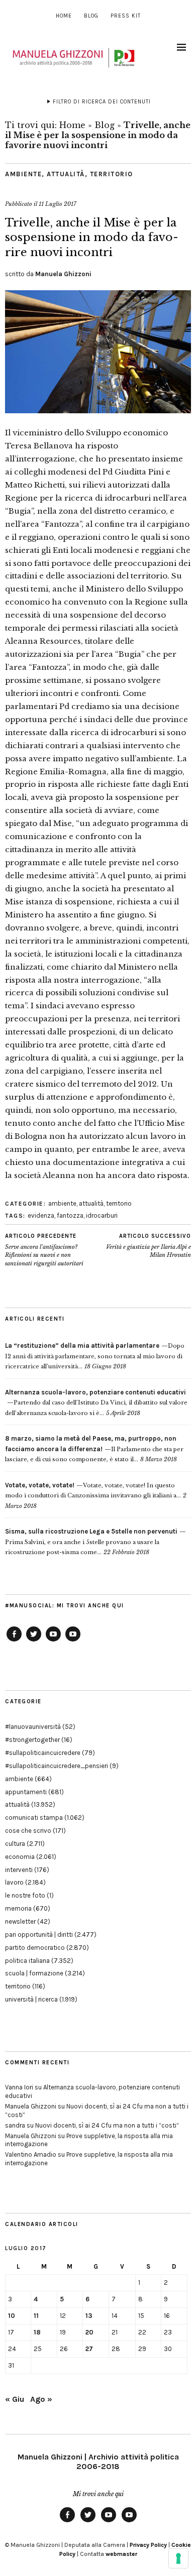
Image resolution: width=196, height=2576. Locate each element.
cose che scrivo (28, 1831)
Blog (91, 16)
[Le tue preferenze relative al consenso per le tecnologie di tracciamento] (178, 2558)
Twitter (34, 1641)
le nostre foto (25, 1895)
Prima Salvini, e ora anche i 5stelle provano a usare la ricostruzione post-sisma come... (91, 1542)
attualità (66, 174)
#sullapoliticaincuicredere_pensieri (57, 1766)
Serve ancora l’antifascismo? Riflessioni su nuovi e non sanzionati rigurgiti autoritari (44, 1250)
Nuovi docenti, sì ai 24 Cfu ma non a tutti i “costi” (107, 2125)
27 (89, 2349)
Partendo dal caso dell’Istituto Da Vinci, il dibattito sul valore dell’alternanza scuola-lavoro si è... (96, 1403)
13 (89, 2316)
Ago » (41, 2399)
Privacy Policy (148, 2545)
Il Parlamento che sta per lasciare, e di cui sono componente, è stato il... (94, 1449)
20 (89, 2332)
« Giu (15, 2399)
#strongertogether (32, 1740)
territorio (112, 174)
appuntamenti (26, 1792)
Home (64, 16)
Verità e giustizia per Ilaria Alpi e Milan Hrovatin (149, 1246)
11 (36, 2316)
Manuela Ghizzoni (63, 274)
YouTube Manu (53, 1641)
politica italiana (27, 1961)
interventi (19, 1870)
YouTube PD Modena (73, 1641)
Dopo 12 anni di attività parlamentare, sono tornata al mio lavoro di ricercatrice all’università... (95, 1356)
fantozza (70, 1215)
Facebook (14, 1641)
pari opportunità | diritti (39, 1935)
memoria (18, 1908)
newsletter (20, 1921)
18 (37, 2332)
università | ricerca (31, 1999)
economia (20, 1857)
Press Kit (126, 16)
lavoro (14, 1882)
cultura (15, 1844)
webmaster (121, 2554)
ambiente (23, 174)
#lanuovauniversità (33, 1727)
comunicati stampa (34, 1818)
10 (12, 2316)
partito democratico (35, 1948)
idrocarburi (102, 1215)
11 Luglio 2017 (58, 204)
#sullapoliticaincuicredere (43, 1753)
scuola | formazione (34, 1973)
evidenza (41, 1215)
